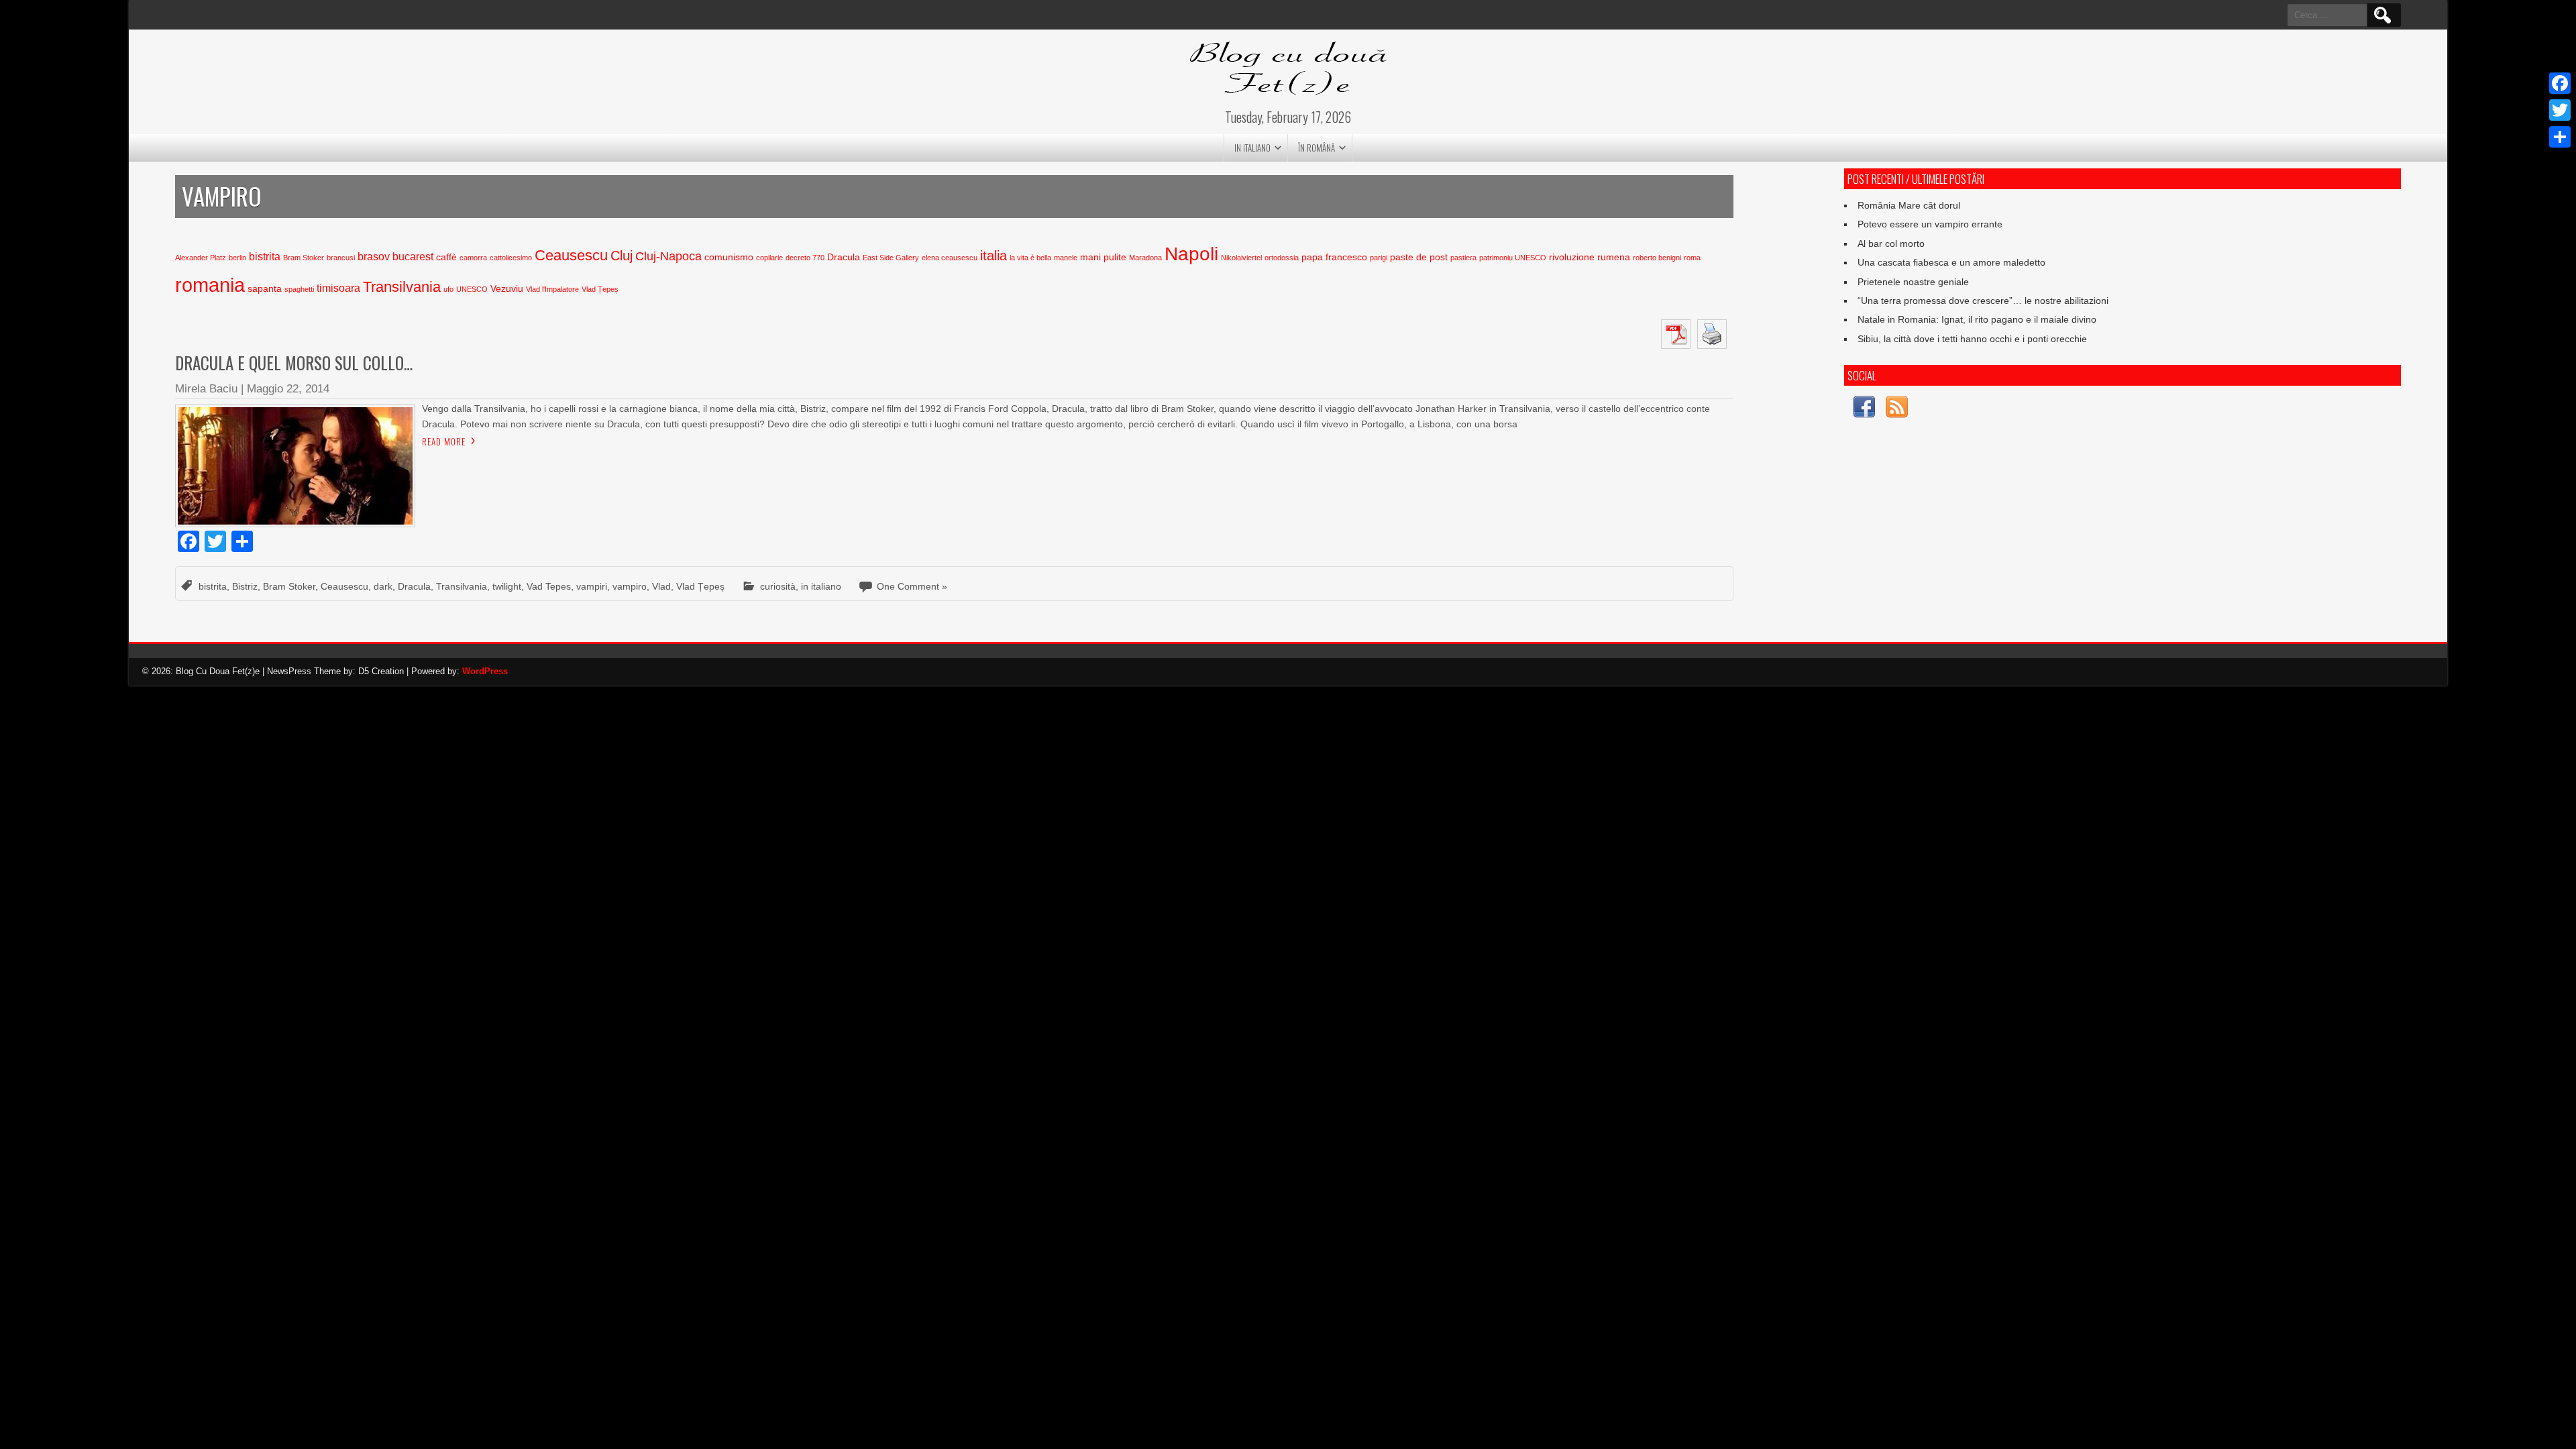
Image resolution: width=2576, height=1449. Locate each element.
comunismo (729, 257)
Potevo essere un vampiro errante (1930, 224)
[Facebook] (2560, 83)
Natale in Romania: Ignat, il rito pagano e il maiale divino (1977, 319)
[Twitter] (2560, 110)
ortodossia (1282, 258)
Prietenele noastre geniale (1913, 282)
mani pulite (1103, 257)
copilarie (769, 258)
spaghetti (299, 289)
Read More (444, 441)
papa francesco (1334, 257)
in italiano (1252, 148)
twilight (507, 586)
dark (383, 586)
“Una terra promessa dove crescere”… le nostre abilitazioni (1983, 301)
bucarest (413, 257)
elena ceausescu (950, 258)
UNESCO (472, 289)
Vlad (661, 586)
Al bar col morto (1891, 244)
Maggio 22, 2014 (288, 389)
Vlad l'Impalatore (552, 289)
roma (1692, 258)
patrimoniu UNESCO (1513, 258)
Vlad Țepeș (600, 289)
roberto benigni (1657, 258)
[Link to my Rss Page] (1897, 409)
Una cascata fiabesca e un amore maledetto (1951, 262)
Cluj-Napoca (668, 256)
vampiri (592, 586)
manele (1066, 258)
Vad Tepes (549, 586)
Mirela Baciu (206, 389)
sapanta (265, 289)
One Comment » (912, 586)
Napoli (1191, 254)
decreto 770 (805, 258)
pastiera (1463, 258)
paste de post (1419, 257)
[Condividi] (2560, 137)
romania (210, 285)
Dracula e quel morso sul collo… (294, 363)
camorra (473, 258)
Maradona (1145, 258)
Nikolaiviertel (1241, 258)
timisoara (338, 288)
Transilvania (402, 287)
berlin (237, 258)
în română (1317, 148)
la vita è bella (1030, 258)
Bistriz (245, 586)
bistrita (265, 257)
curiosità (778, 586)
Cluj (622, 256)
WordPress (485, 671)
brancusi (341, 258)
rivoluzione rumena (1590, 257)
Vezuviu (507, 289)
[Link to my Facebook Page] (1864, 409)
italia (994, 256)
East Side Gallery (891, 258)
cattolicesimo (511, 258)
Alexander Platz (201, 258)
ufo (448, 289)
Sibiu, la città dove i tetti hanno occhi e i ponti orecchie (1972, 339)
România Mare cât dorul (1909, 205)
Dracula (844, 257)
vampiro (630, 586)
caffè (446, 257)
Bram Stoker (304, 258)
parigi (1379, 258)
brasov (374, 257)
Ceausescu (571, 255)
